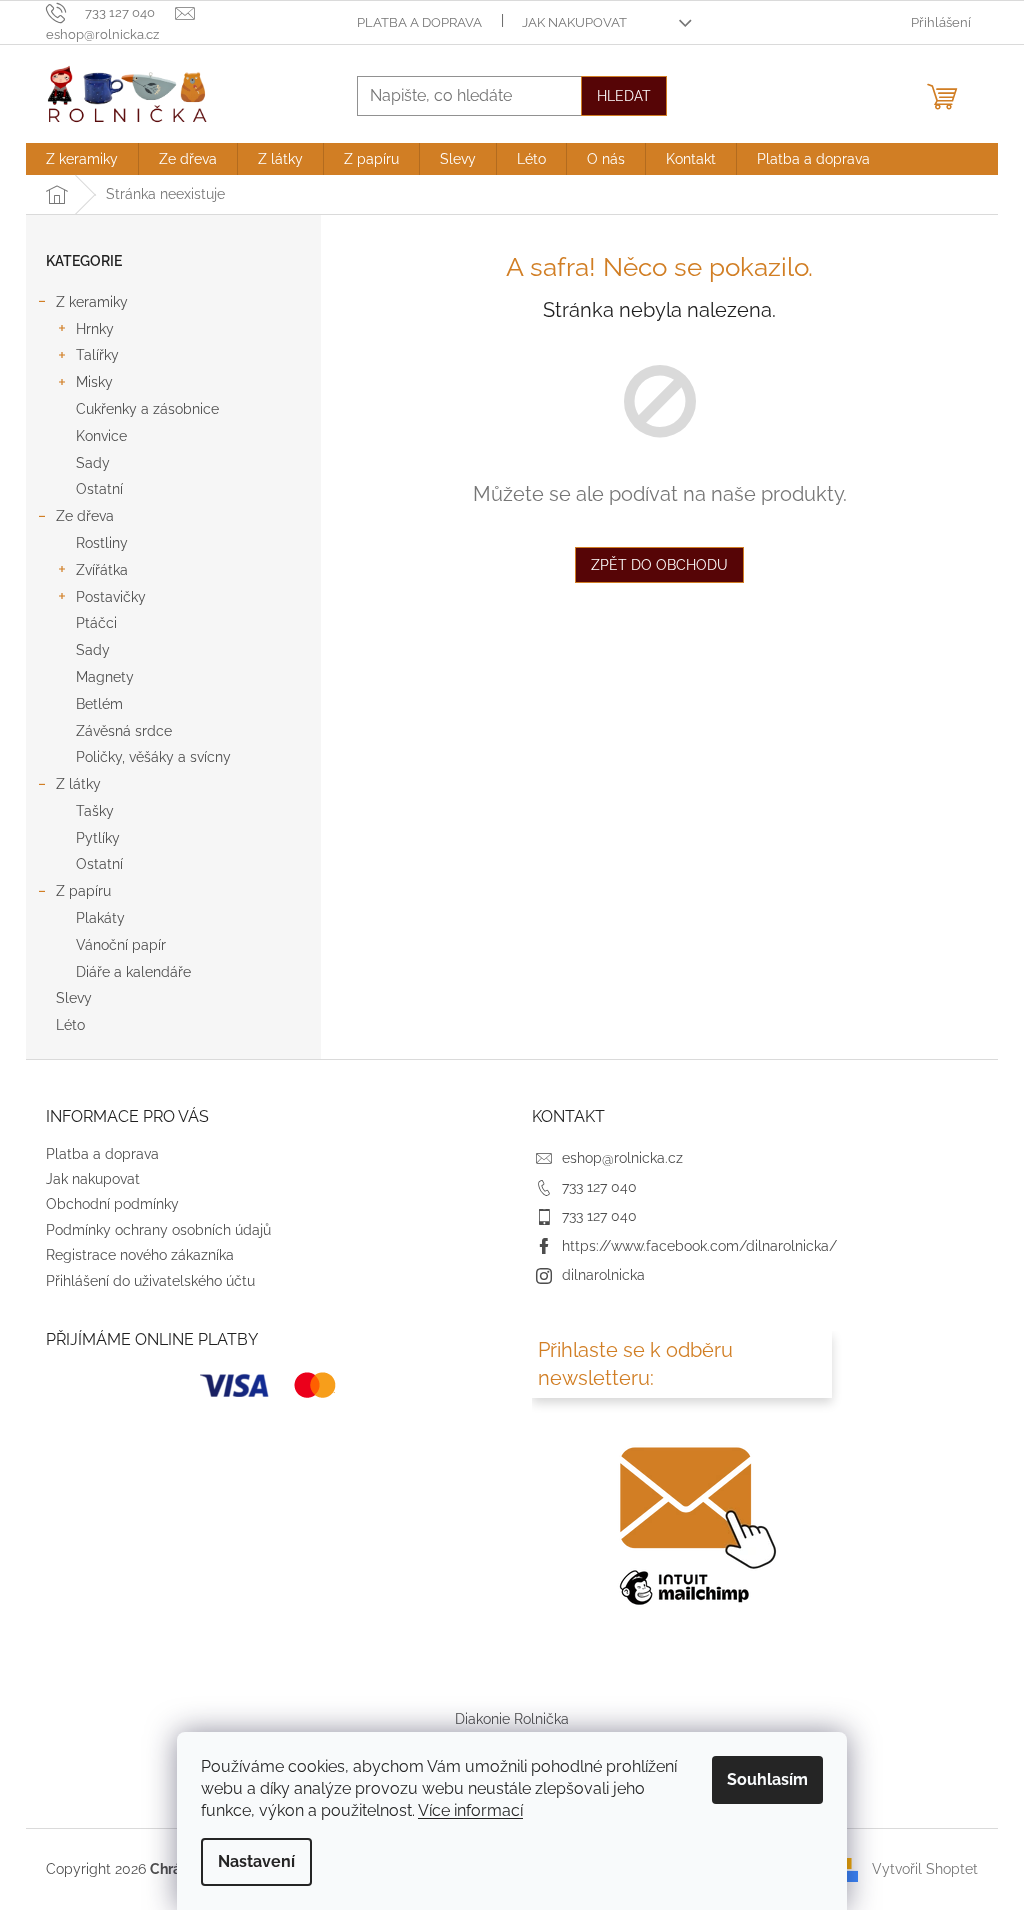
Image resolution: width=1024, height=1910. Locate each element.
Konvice (101, 436)
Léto (70, 1025)
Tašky (95, 811)
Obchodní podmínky (112, 1204)
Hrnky (95, 329)
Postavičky (111, 597)
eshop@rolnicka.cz (622, 1158)
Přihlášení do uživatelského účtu (150, 1281)
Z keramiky (92, 302)
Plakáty (100, 918)
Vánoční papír (121, 945)
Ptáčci (96, 623)
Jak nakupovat (574, 22)
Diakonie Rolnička (512, 1719)
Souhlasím (767, 1779)
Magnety (105, 677)
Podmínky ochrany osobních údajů (158, 1230)
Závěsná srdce (124, 731)
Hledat (624, 96)
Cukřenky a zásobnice (147, 409)
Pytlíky (98, 838)
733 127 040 (599, 1187)
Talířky (97, 355)
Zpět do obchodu (659, 565)
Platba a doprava (419, 22)
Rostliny (102, 543)
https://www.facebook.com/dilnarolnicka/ (699, 1246)
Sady (93, 463)
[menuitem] (82, 159)
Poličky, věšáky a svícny (153, 757)
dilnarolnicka (603, 1275)
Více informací (470, 1810)
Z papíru (83, 891)
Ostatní (99, 489)
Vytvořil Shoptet (925, 1868)
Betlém (99, 704)
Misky (94, 382)
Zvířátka (102, 570)
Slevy (74, 998)
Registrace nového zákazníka (140, 1255)
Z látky (78, 784)
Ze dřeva (85, 516)
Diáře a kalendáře (133, 972)
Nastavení (256, 1861)
